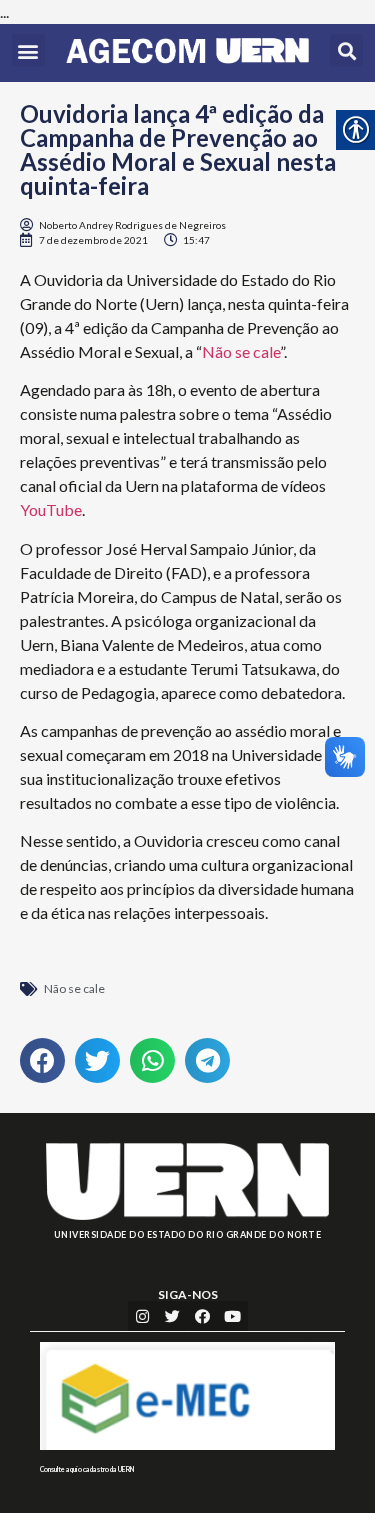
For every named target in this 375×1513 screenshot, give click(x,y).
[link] (187, 53)
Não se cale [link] (241, 351)
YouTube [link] (51, 509)
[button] (28, 50)
